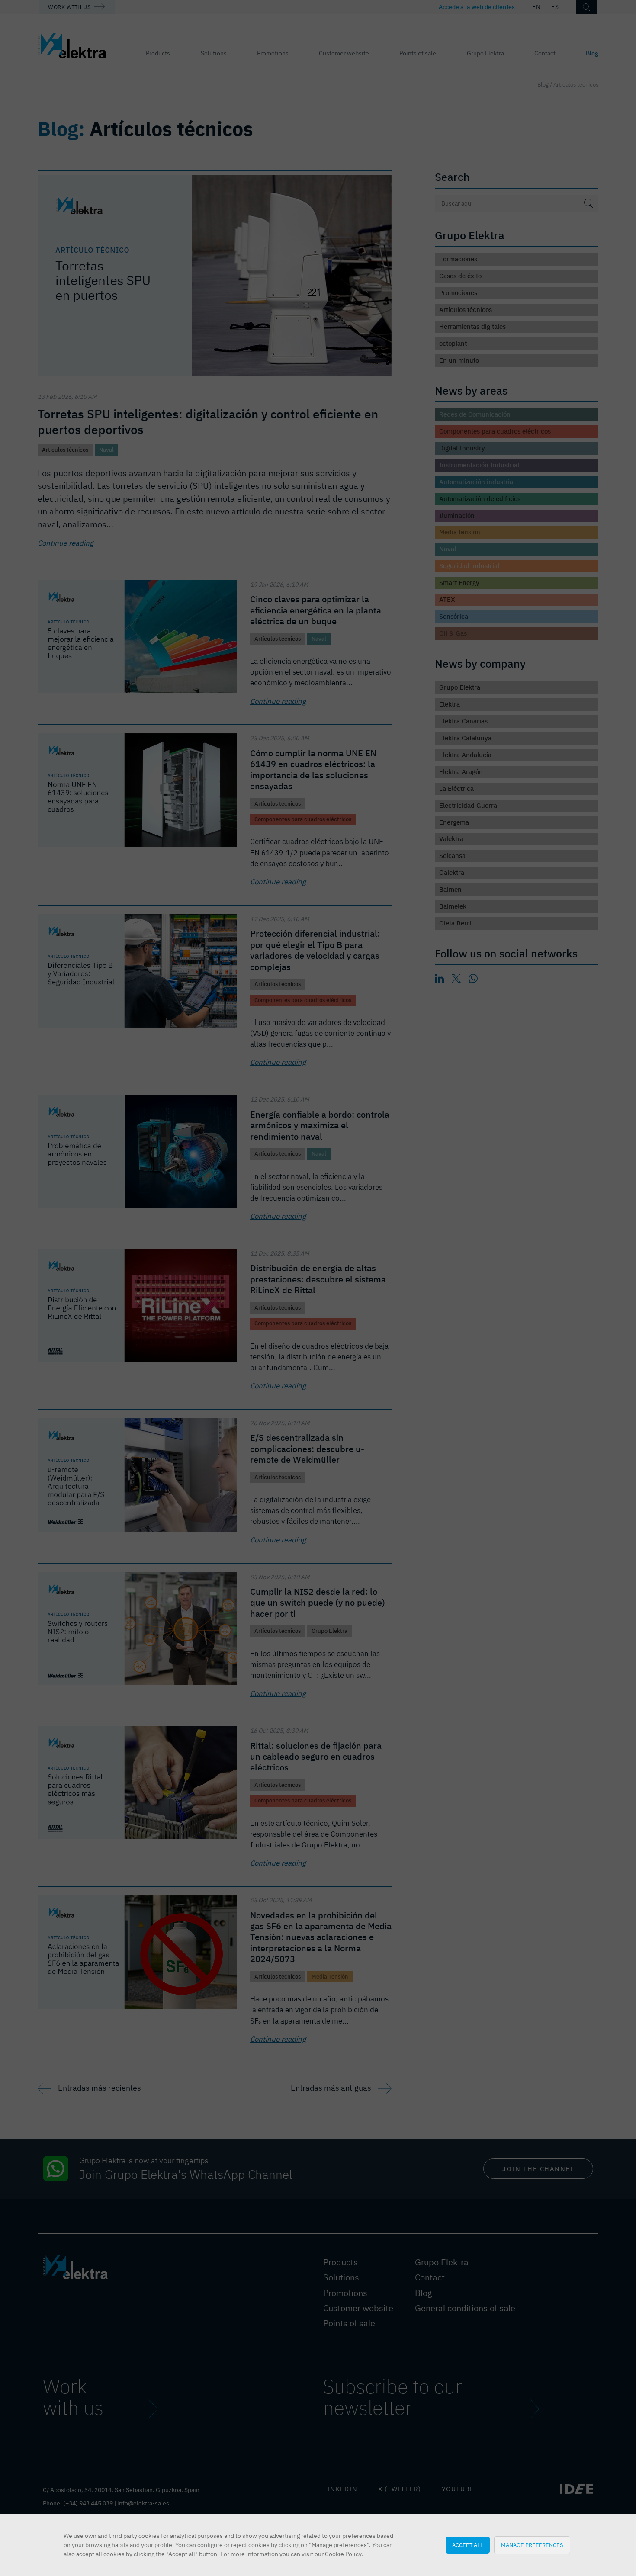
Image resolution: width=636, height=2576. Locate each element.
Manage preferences (532, 2545)
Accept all (468, 2545)
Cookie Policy (343, 2554)
